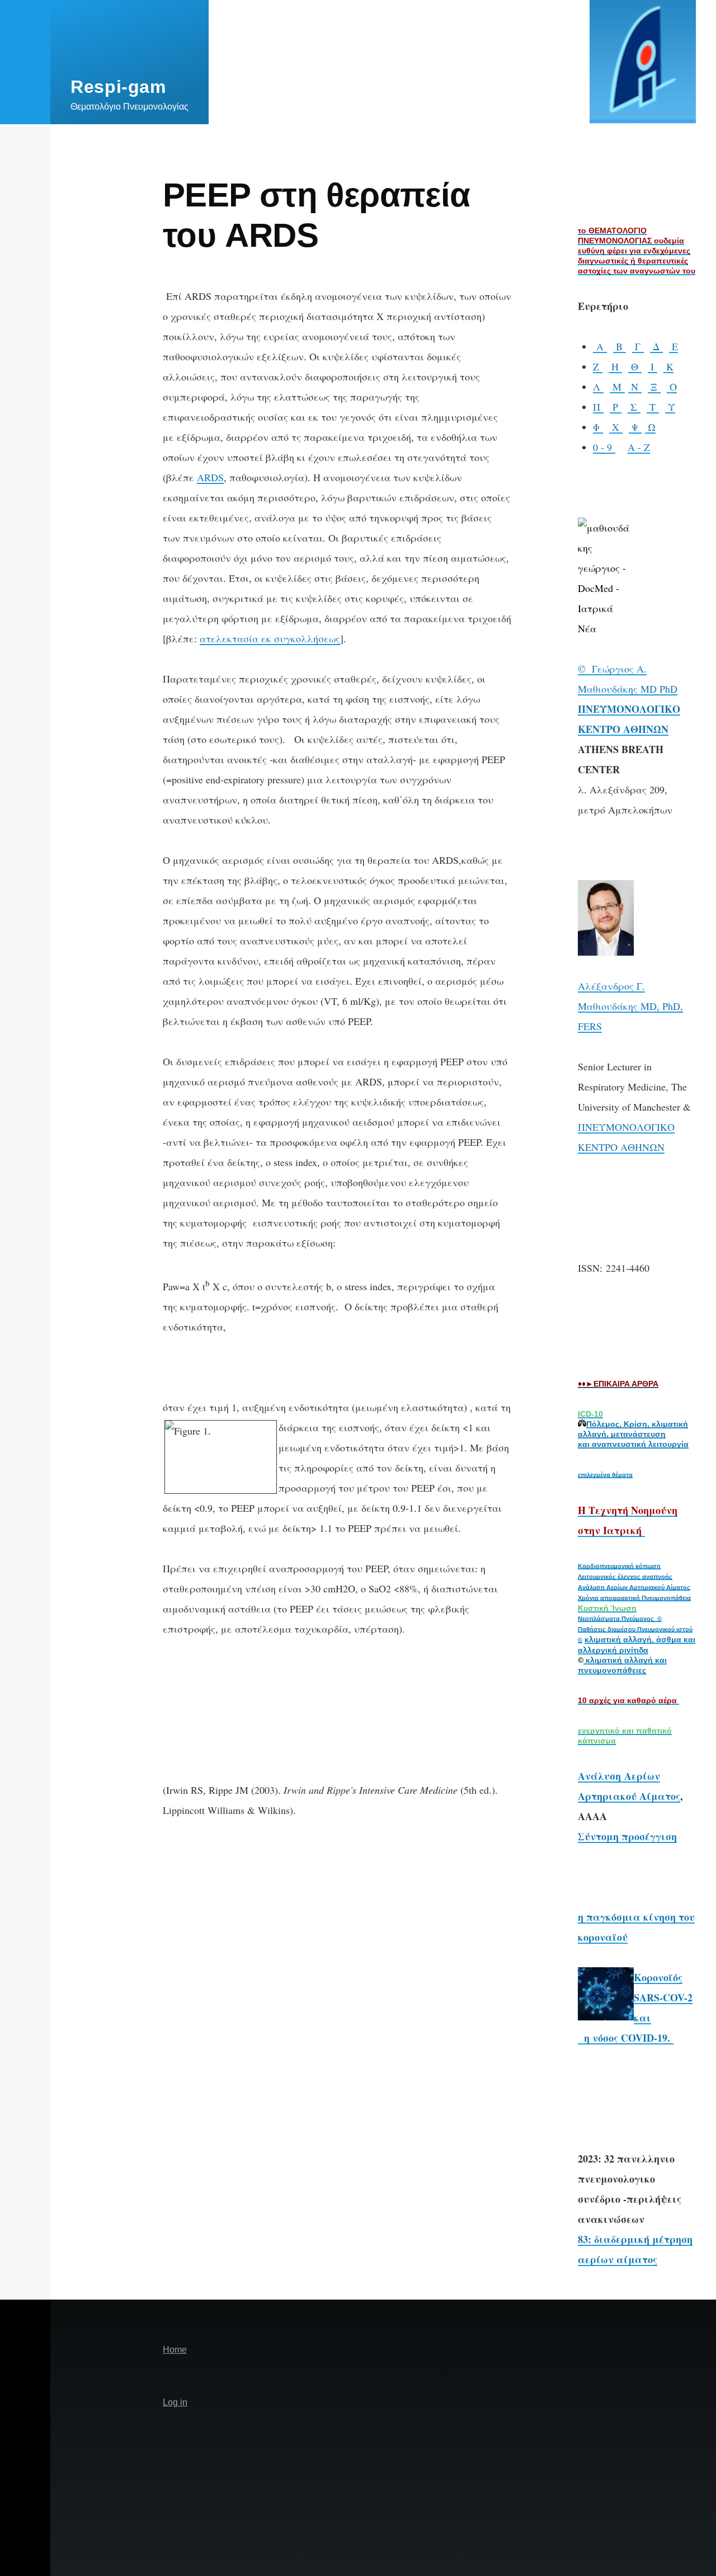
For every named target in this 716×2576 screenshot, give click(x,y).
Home (175, 2350)
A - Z (639, 447)
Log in (175, 2402)
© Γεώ (593, 669)
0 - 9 (604, 447)
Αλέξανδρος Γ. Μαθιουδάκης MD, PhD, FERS (630, 1006)
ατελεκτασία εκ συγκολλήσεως (270, 638)
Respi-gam (118, 87)
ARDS (210, 477)
